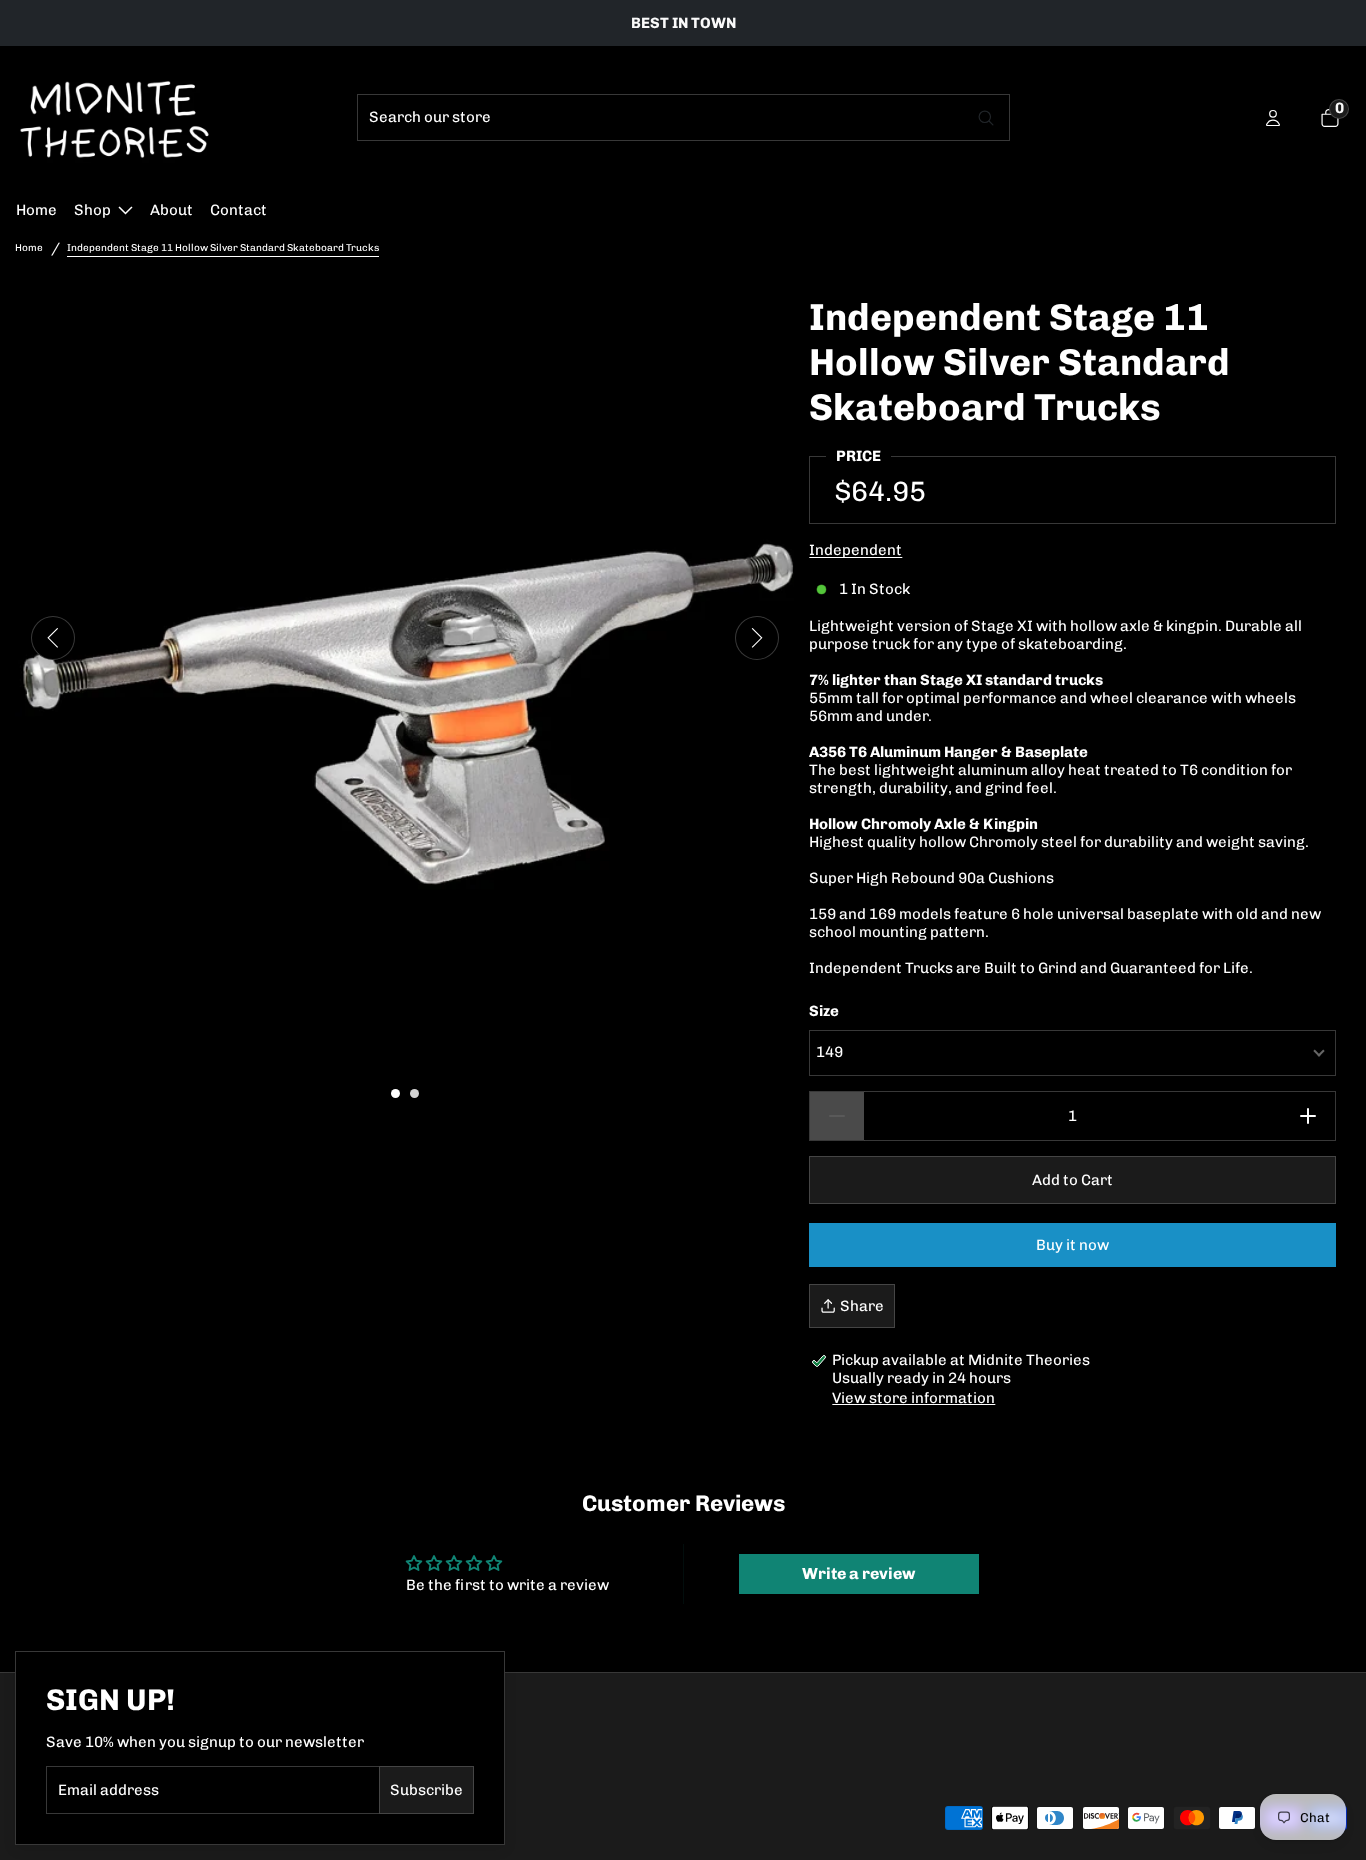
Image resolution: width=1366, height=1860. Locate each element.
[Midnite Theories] (115, 118)
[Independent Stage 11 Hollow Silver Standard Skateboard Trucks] (404, 684)
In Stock (874, 589)
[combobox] (661, 117)
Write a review (858, 1573)
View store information (913, 1398)
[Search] (987, 117)
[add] (1308, 1116)
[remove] (836, 1116)
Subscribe (426, 1790)
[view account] (1273, 118)
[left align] (53, 638)
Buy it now (1072, 1245)
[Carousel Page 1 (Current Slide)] (395, 1093)
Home (29, 248)
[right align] (757, 638)
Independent (855, 550)
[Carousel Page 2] (414, 1093)
